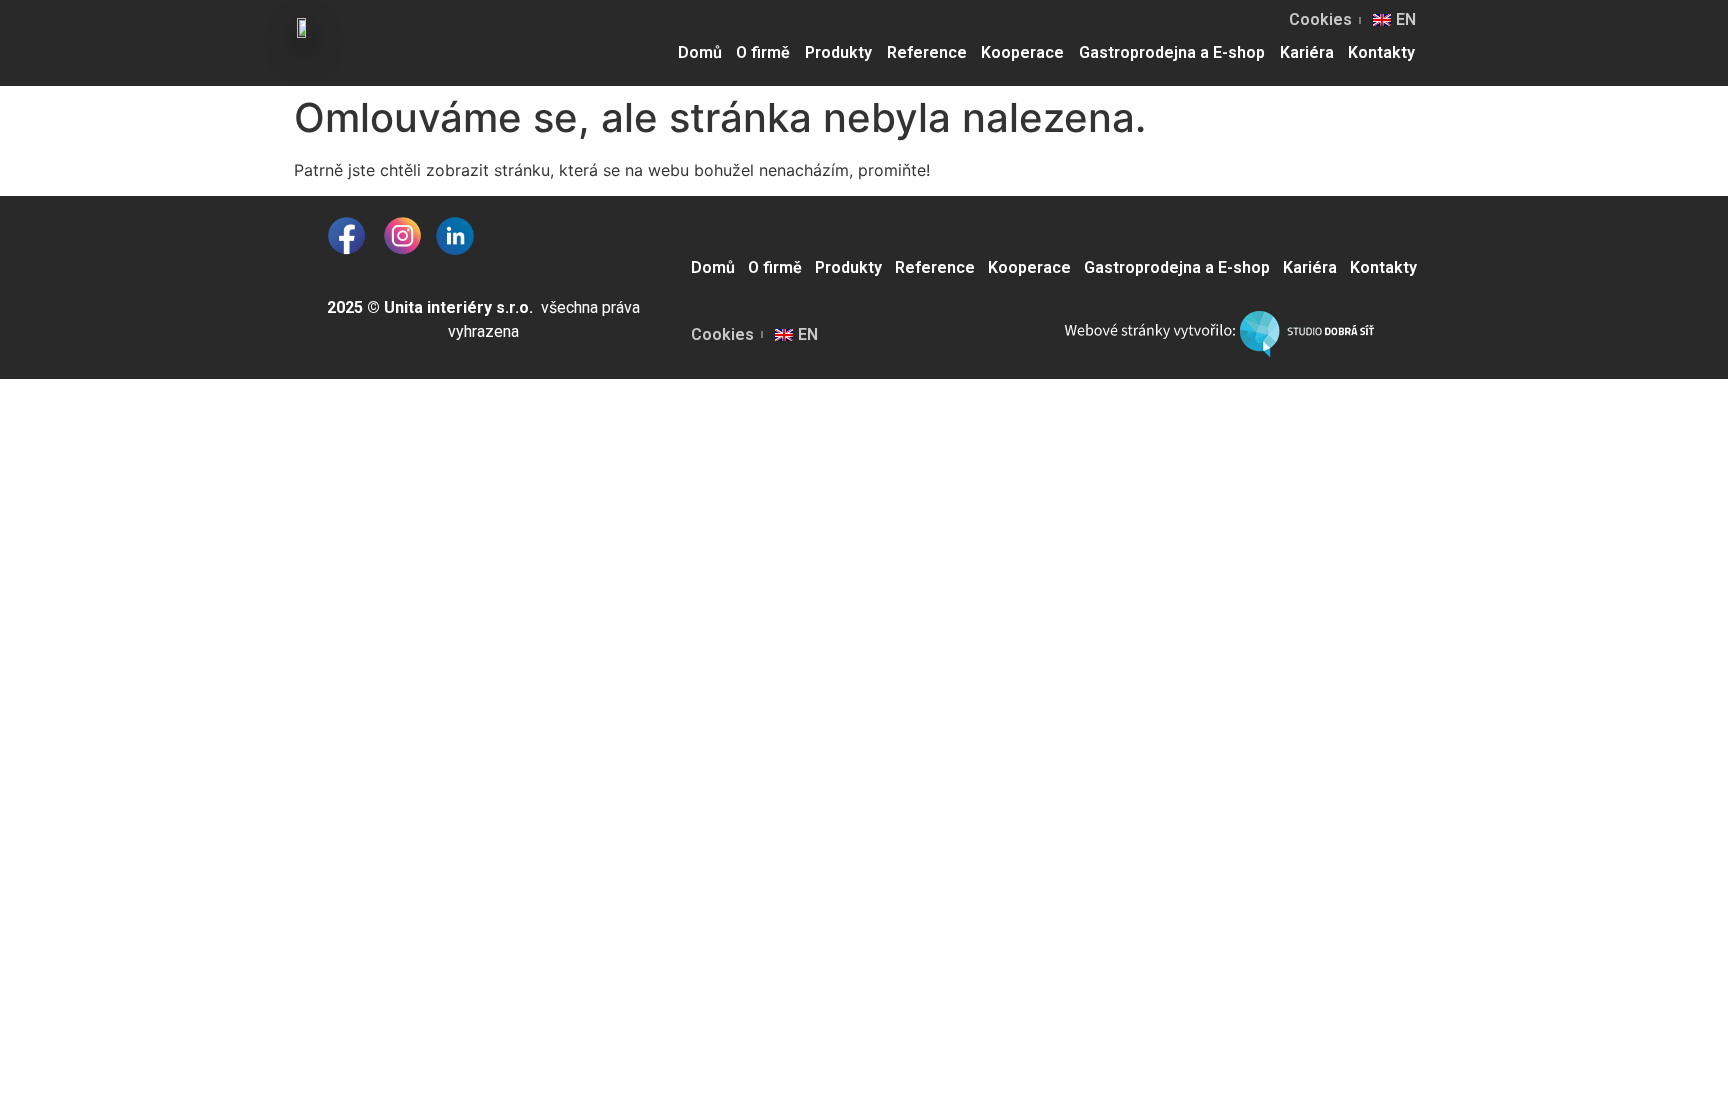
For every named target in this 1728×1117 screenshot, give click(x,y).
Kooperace (1022, 52)
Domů (700, 52)
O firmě (763, 52)
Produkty (838, 52)
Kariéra (1307, 52)
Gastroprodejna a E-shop (1172, 52)
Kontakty (1381, 52)
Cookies (1320, 19)
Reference (927, 52)
